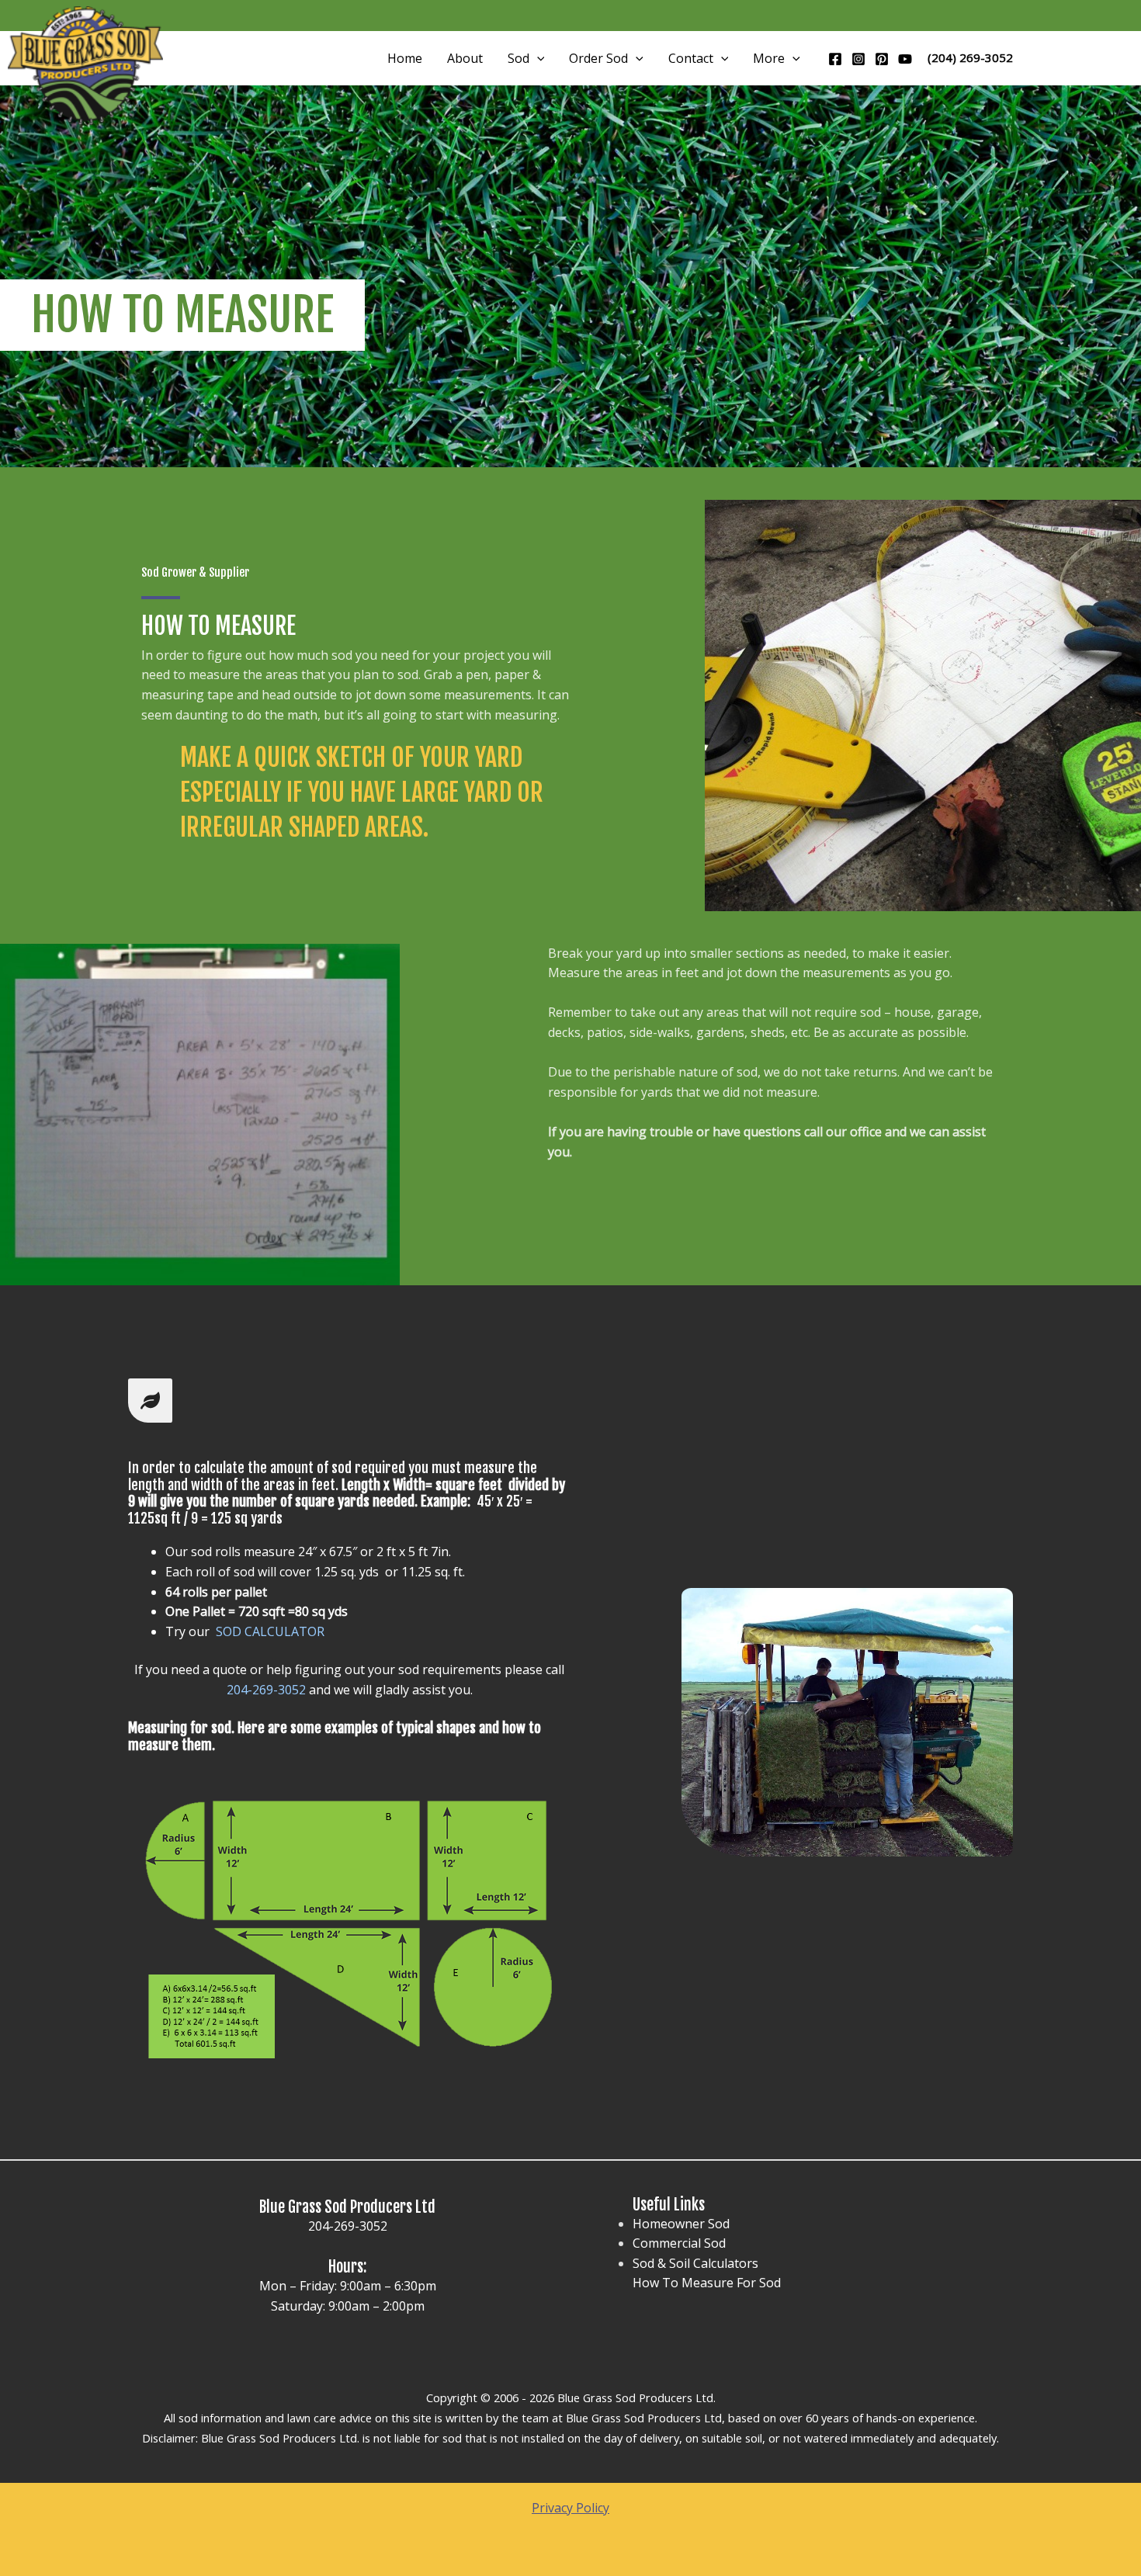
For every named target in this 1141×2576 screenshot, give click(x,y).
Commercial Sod (679, 2243)
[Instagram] (858, 59)
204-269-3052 (348, 2226)
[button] (537, 58)
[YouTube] (905, 59)
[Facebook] (835, 59)
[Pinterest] (882, 59)
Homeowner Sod (681, 2224)
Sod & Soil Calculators (695, 2263)
